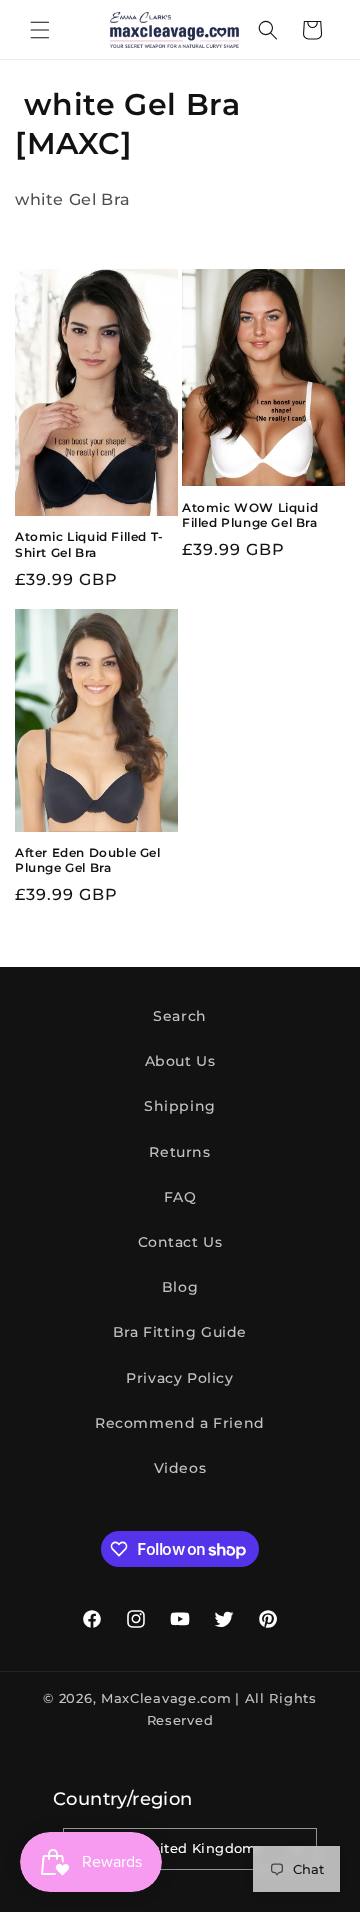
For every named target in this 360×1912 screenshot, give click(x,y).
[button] (40, 30)
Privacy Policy (179, 1378)
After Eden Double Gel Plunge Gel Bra (88, 860)
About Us (180, 1061)
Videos (180, 1468)
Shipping (180, 1106)
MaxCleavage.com (166, 1698)
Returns (179, 1152)
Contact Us (180, 1242)
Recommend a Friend (180, 1423)
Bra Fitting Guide (180, 1332)
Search (180, 1016)
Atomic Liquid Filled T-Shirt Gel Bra (89, 544)
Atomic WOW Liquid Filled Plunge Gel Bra (250, 515)
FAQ (180, 1197)
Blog (180, 1287)
